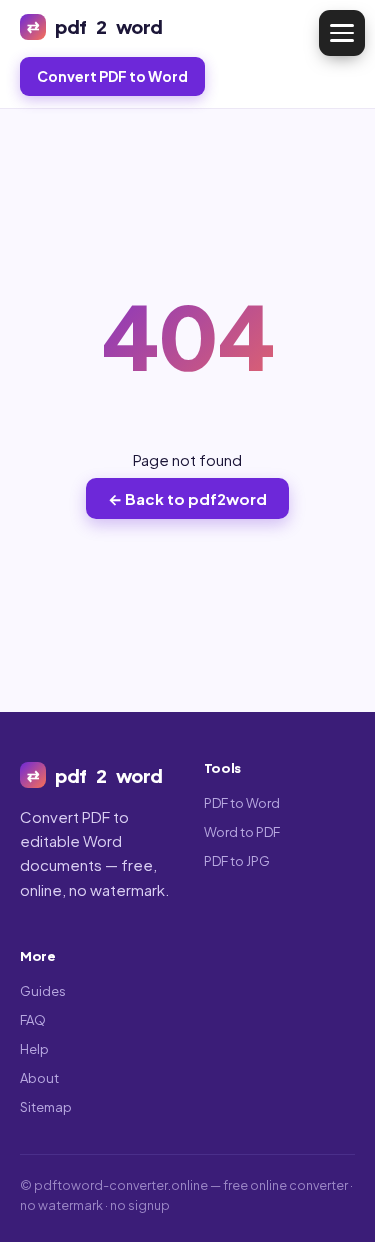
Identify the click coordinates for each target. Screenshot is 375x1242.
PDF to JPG (237, 861)
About (39, 1078)
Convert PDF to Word (112, 76)
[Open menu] (342, 33)
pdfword (109, 26)
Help (34, 1049)
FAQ (33, 1020)
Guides (43, 991)
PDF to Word (242, 803)
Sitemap (46, 1107)
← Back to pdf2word (187, 498)
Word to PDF (242, 832)
